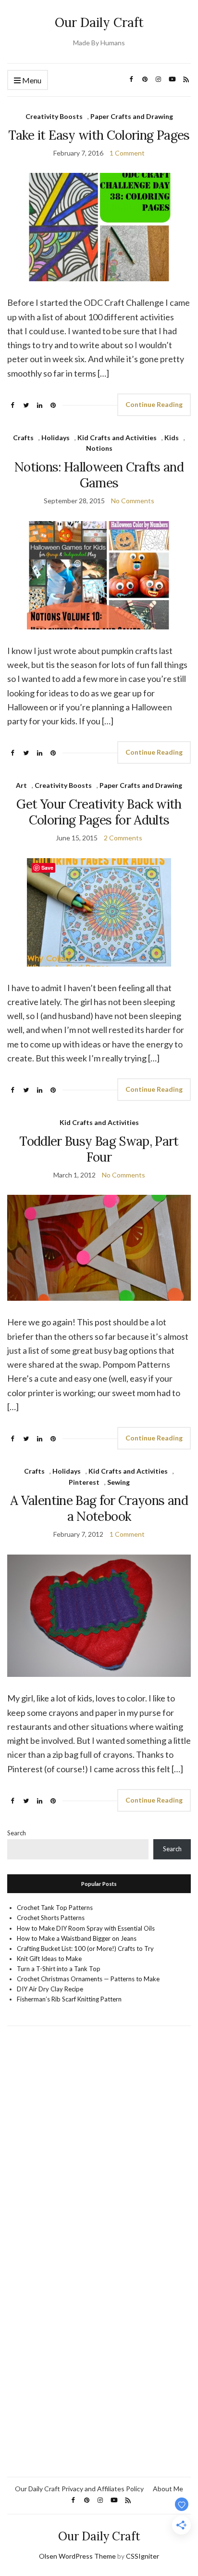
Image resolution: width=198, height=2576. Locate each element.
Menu (31, 80)
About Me (168, 2489)
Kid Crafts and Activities (117, 438)
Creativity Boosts (54, 116)
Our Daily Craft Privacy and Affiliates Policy (79, 2489)
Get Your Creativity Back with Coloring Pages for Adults (99, 812)
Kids (172, 438)
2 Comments (123, 838)
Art (21, 785)
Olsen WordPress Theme (77, 2556)
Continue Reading (154, 404)
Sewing (118, 1482)
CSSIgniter (142, 2556)
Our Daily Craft (99, 22)
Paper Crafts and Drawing (132, 116)
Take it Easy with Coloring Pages (99, 135)
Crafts (23, 438)
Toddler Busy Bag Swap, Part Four (99, 1149)
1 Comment (127, 153)
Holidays (56, 438)
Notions (99, 448)
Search (17, 1833)
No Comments (133, 501)
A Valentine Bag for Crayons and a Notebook (99, 1508)
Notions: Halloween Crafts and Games (99, 475)
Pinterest (84, 1482)
